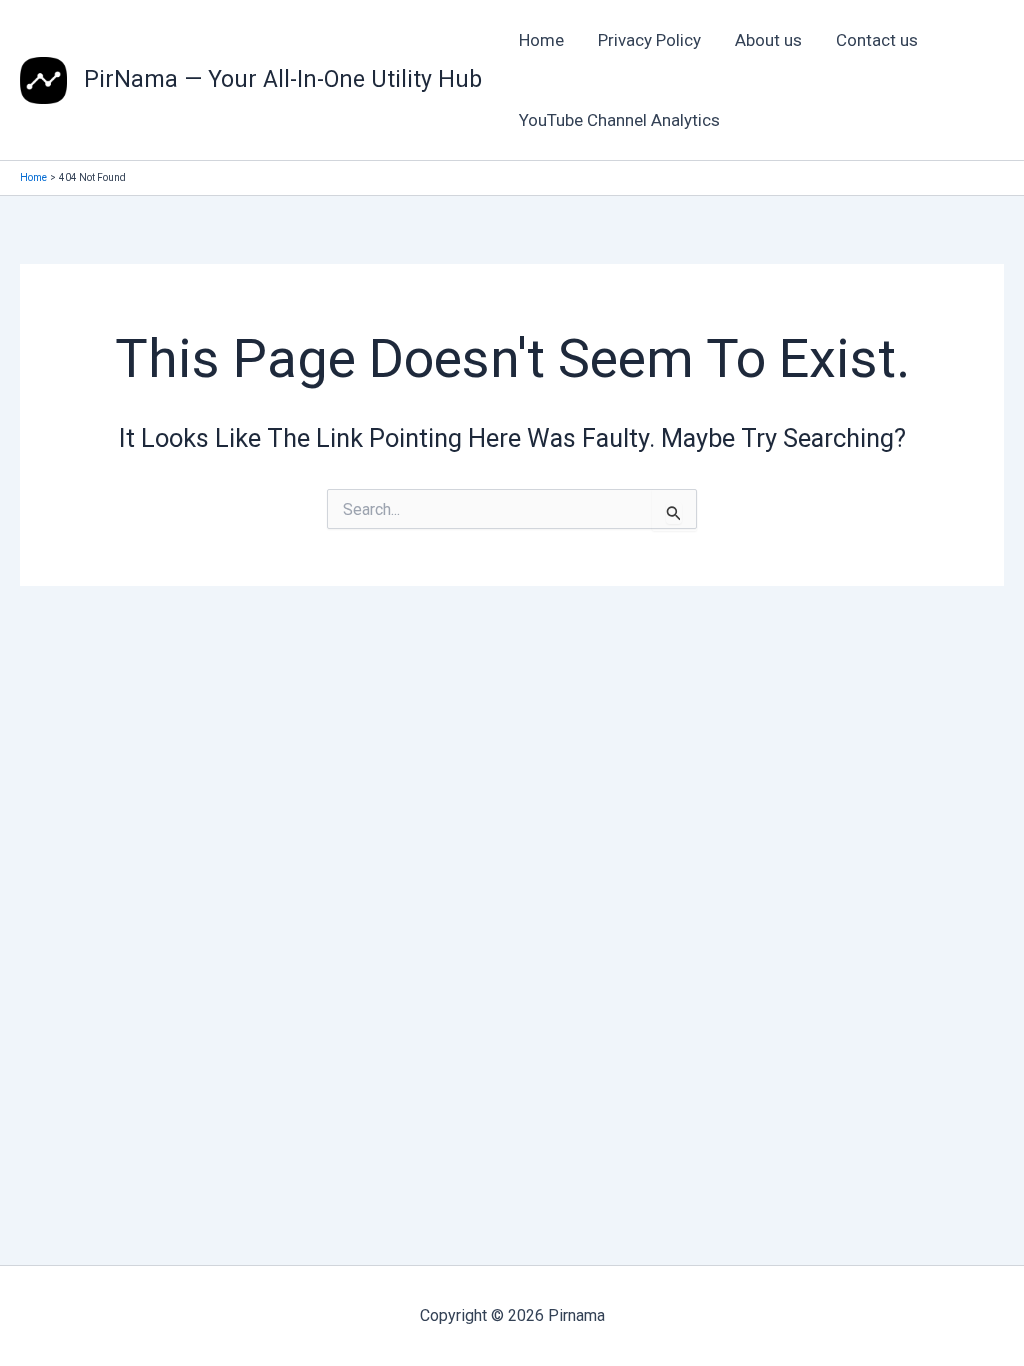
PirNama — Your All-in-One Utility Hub (283, 79)
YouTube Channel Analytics (619, 120)
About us (768, 40)
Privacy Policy (649, 40)
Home (541, 40)
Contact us (877, 40)
